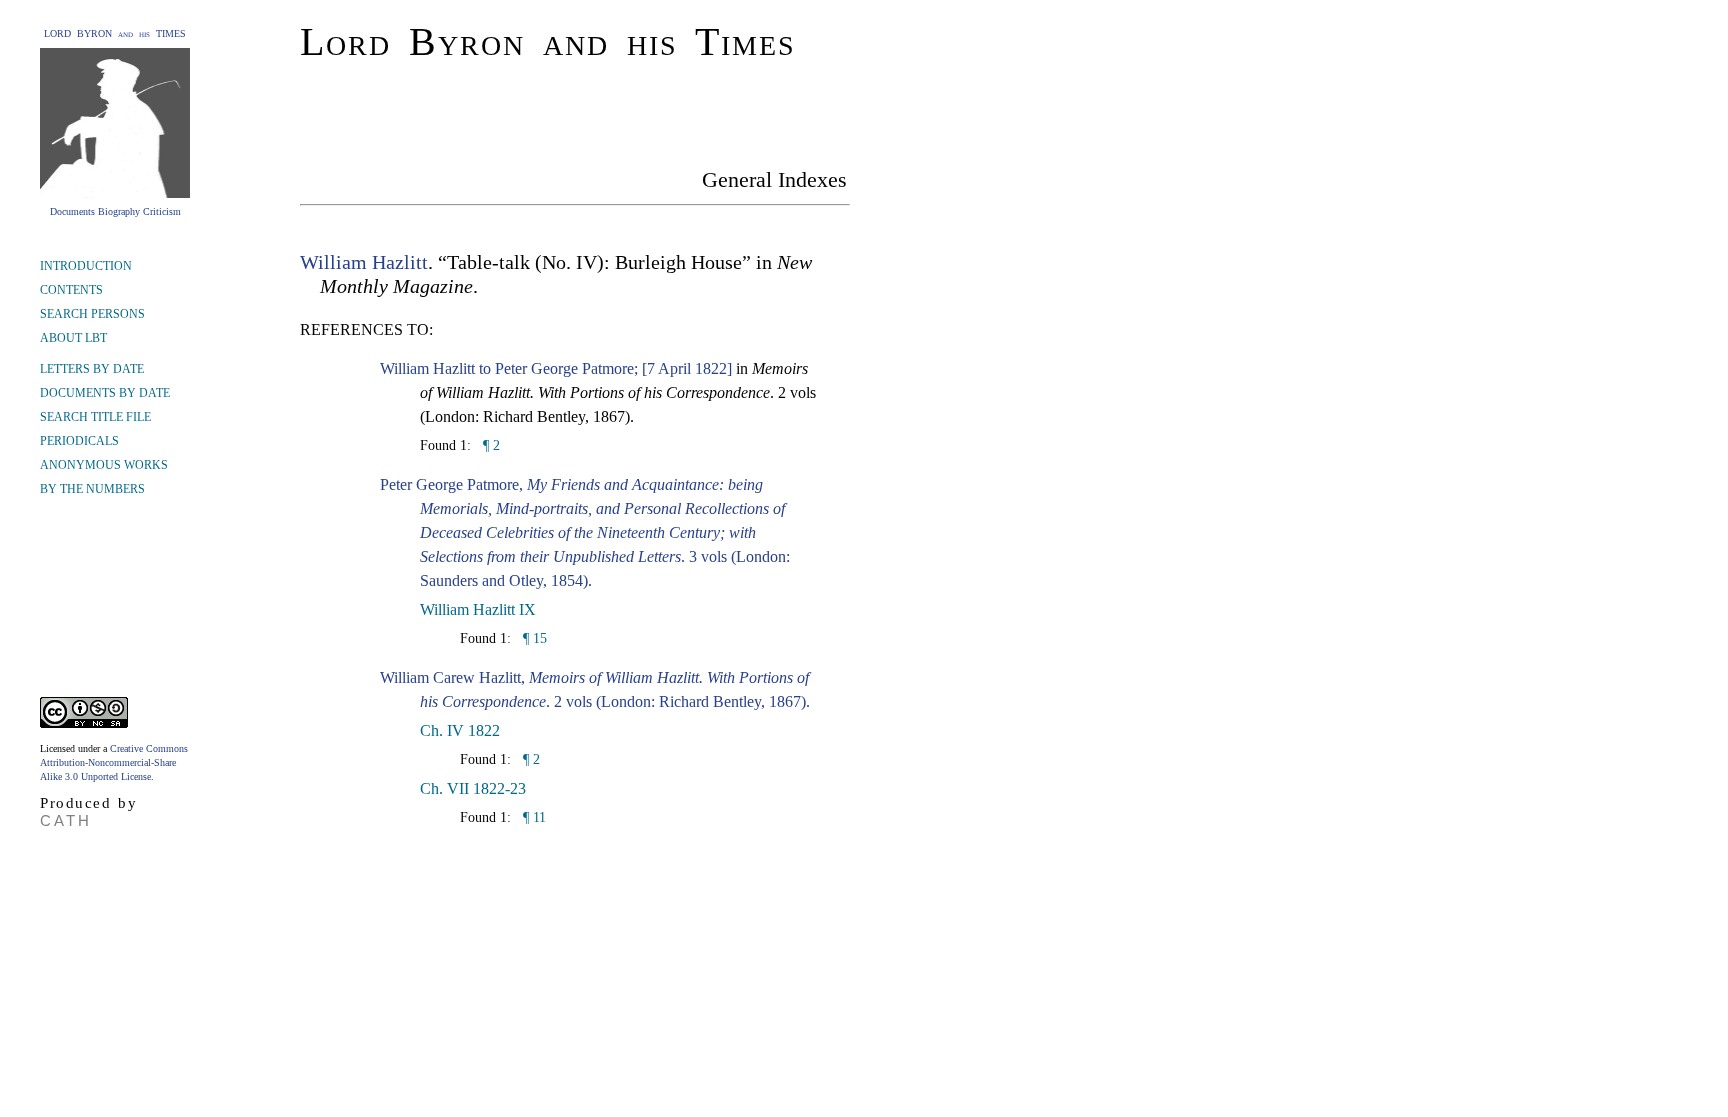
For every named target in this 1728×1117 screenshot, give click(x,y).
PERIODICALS (79, 441)
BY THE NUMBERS (92, 489)
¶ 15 (533, 638)
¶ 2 (489, 445)
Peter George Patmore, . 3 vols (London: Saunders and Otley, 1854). (585, 532)
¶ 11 (532, 817)
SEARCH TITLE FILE (95, 417)
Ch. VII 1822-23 (473, 788)
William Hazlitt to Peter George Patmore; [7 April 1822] (556, 368)
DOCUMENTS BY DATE (105, 393)
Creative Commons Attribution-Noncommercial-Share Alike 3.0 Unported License (114, 762)
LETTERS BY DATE (92, 369)
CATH (66, 820)
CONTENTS (71, 290)
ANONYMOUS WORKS (104, 465)
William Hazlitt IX (478, 609)
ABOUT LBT (73, 338)
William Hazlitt (364, 262)
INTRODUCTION (86, 266)
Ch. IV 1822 (460, 730)
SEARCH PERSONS (92, 314)
